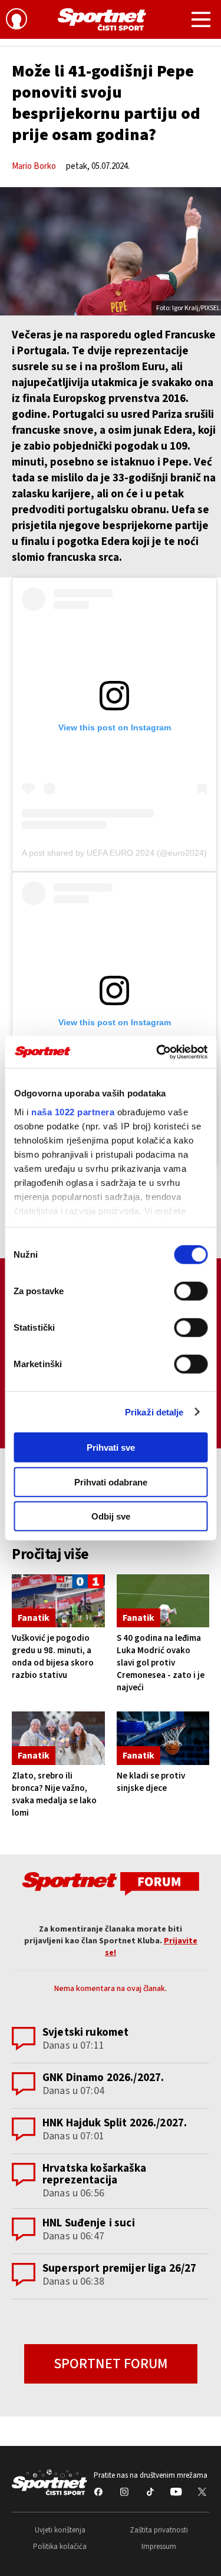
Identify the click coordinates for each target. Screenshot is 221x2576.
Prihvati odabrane (111, 1482)
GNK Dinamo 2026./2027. (103, 2078)
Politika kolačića (60, 2547)
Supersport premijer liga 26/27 (120, 2268)
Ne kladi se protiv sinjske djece (151, 1782)
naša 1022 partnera (73, 1111)
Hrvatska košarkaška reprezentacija (94, 2174)
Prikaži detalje (154, 1412)
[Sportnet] (102, 19)
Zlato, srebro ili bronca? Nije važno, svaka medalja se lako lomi (54, 1794)
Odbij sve (111, 1516)
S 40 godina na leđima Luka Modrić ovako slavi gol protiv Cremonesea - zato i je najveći (161, 1663)
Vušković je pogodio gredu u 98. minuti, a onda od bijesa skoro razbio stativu (53, 1657)
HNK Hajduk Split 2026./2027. (115, 2123)
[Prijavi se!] (17, 21)
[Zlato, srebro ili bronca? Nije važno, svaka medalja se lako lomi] (58, 1738)
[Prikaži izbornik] (201, 21)
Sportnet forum (111, 2364)
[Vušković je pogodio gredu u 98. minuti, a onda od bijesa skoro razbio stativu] (58, 1601)
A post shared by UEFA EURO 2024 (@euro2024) (114, 853)
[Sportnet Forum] (111, 1883)
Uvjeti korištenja (60, 2530)
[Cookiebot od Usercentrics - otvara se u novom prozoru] (157, 1052)
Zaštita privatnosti (159, 2530)
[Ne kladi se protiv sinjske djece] (163, 1738)
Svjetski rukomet (85, 2032)
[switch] (191, 1291)
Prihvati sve (111, 1447)
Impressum (159, 2547)
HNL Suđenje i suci (89, 2223)
